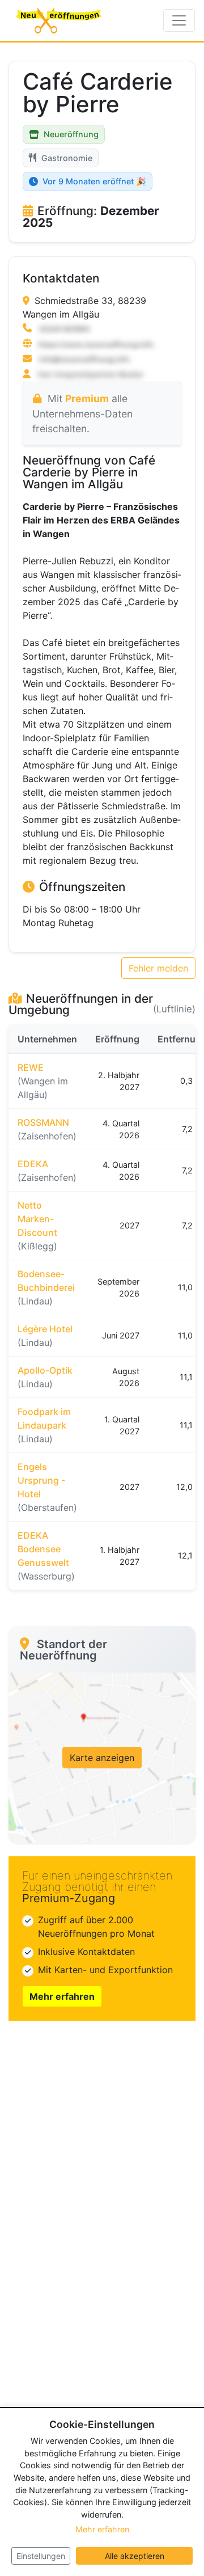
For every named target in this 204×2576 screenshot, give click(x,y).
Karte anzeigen (102, 1758)
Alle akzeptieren (135, 2556)
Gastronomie (67, 158)
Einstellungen (41, 2556)
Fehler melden (158, 968)
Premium (87, 398)
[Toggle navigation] (179, 20)
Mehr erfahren (62, 1996)
